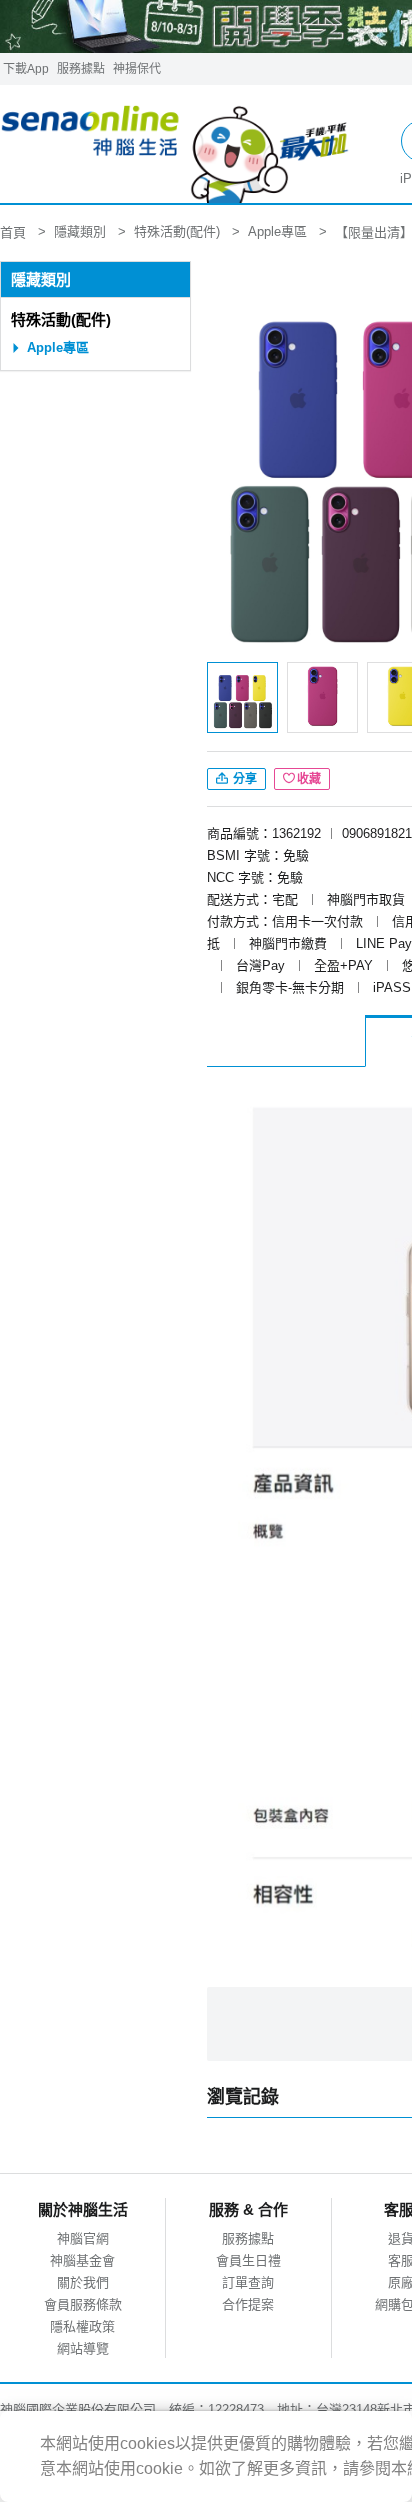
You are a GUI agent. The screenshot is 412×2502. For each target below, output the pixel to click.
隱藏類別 (41, 279)
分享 (243, 779)
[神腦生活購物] (175, 144)
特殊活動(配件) (61, 319)
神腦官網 (83, 2238)
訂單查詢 (248, 2282)
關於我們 (83, 2282)
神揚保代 (137, 69)
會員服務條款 (83, 2304)
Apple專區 (58, 347)
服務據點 (81, 69)
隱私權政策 (82, 2326)
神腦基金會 (82, 2260)
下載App (26, 69)
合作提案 (248, 2304)
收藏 (309, 779)
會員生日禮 (248, 2260)
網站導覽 (83, 2348)
